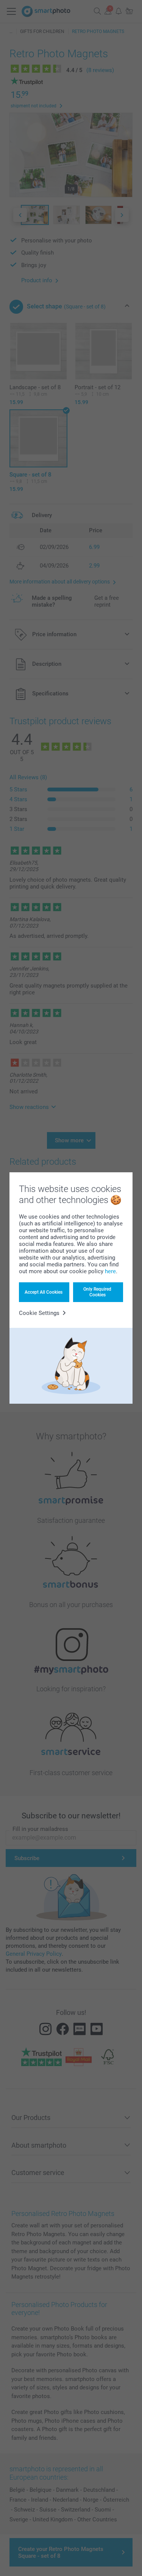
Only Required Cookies (97, 1292)
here (110, 1271)
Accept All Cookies (44, 1292)
